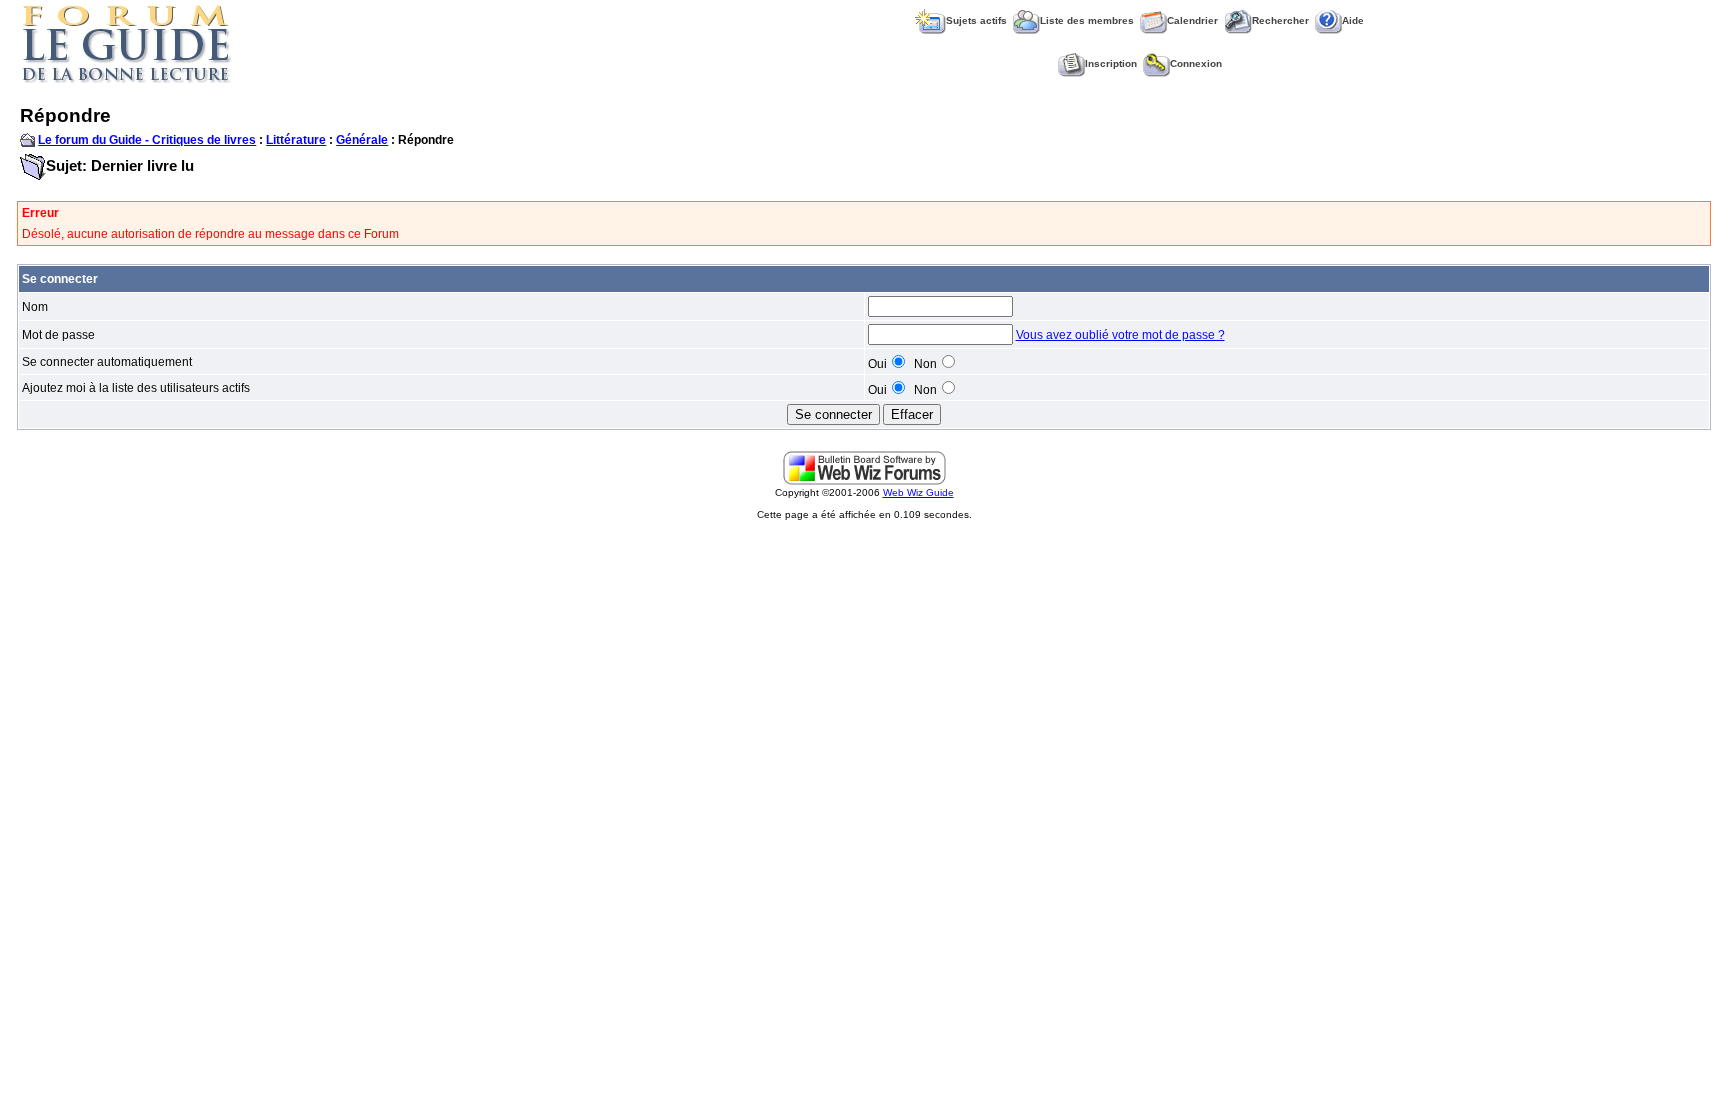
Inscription (1111, 63)
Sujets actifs (976, 20)
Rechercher (1280, 20)
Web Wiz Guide (918, 492)
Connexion (1196, 63)
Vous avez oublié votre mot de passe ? (1120, 335)
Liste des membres (1087, 20)
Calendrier (1192, 20)
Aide (1353, 20)
